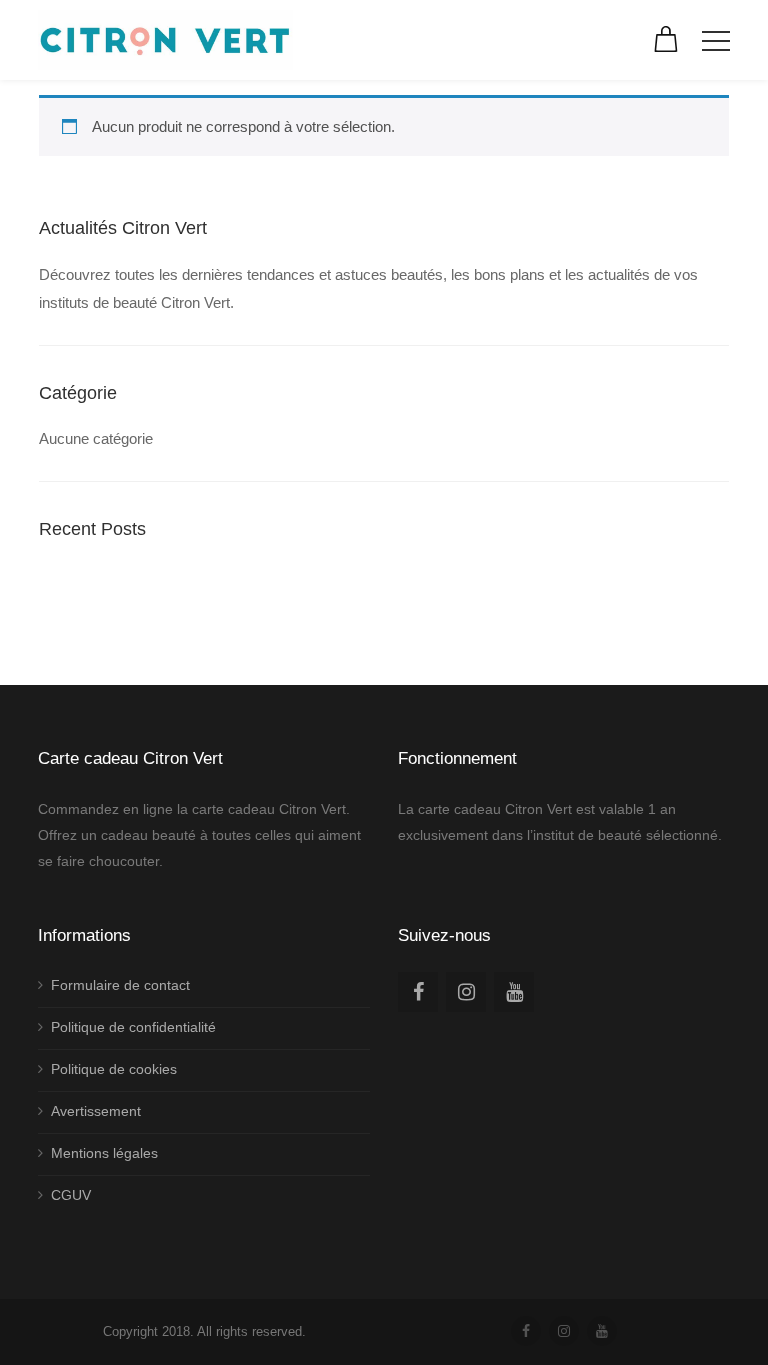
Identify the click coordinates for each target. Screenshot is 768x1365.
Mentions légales (104, 1153)
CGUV (71, 1195)
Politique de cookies (114, 1069)
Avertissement (96, 1111)
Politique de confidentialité (133, 1027)
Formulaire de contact (120, 985)
